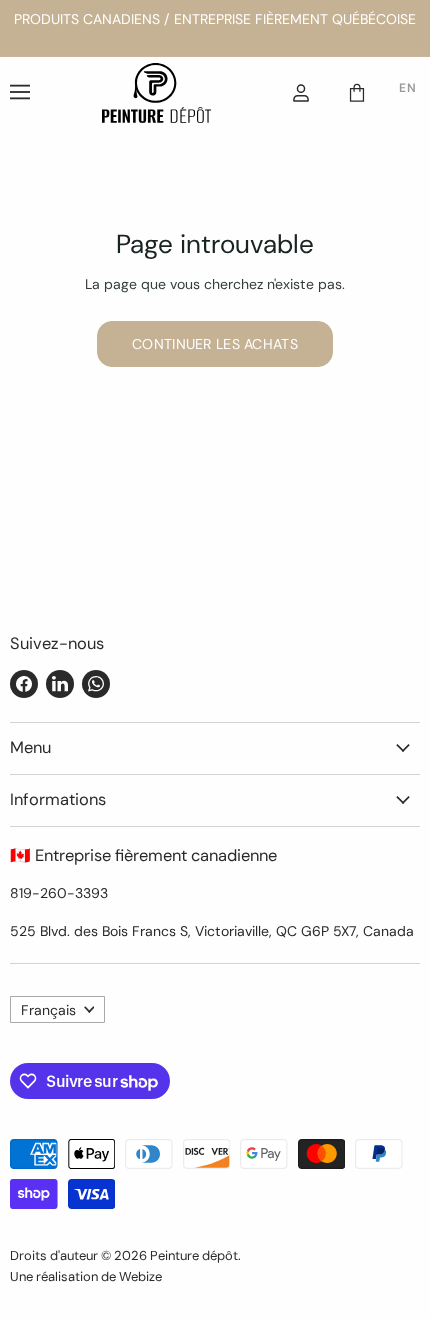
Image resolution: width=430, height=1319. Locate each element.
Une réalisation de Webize (86, 1276)
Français (48, 1010)
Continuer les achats (215, 344)
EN (407, 88)
